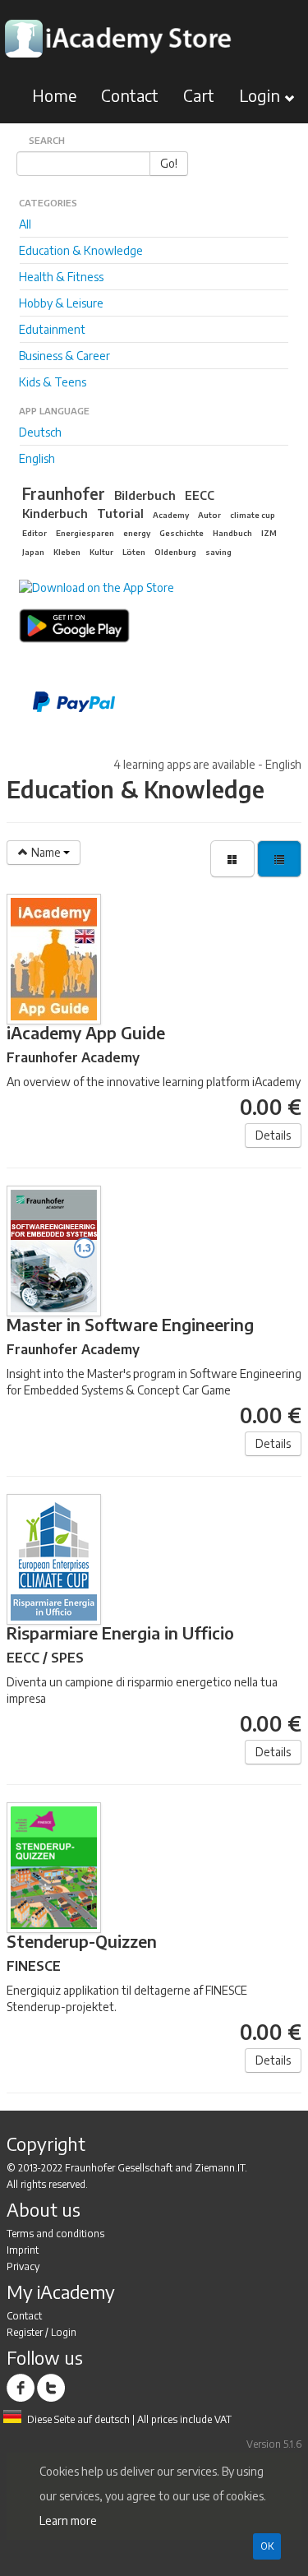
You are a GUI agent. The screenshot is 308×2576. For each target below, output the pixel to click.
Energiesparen (85, 533)
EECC (200, 495)
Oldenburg (175, 552)
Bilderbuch (145, 495)
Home (54, 95)
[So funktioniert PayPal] (161, 702)
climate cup (253, 515)
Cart (199, 95)
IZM (269, 533)
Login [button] (262, 95)
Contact (130, 95)
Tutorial (120, 513)
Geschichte (182, 533)
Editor (34, 533)
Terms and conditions (55, 2234)
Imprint (23, 2250)
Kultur (101, 552)
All (25, 224)
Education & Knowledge (81, 250)
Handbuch (232, 533)
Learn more (68, 2521)
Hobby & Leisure (61, 303)
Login (64, 2332)
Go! (169, 163)
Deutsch (40, 432)
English (37, 458)
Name (46, 852)
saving (218, 552)
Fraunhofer (64, 493)
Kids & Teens (53, 382)
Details (273, 1135)
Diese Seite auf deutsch (78, 2419)
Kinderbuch (55, 513)
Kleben (67, 552)
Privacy (23, 2266)
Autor (209, 515)
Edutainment (52, 329)
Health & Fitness (61, 277)
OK (267, 2546)
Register (25, 2332)
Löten (134, 552)
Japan (33, 552)
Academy (171, 515)
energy (137, 533)
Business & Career (64, 356)
